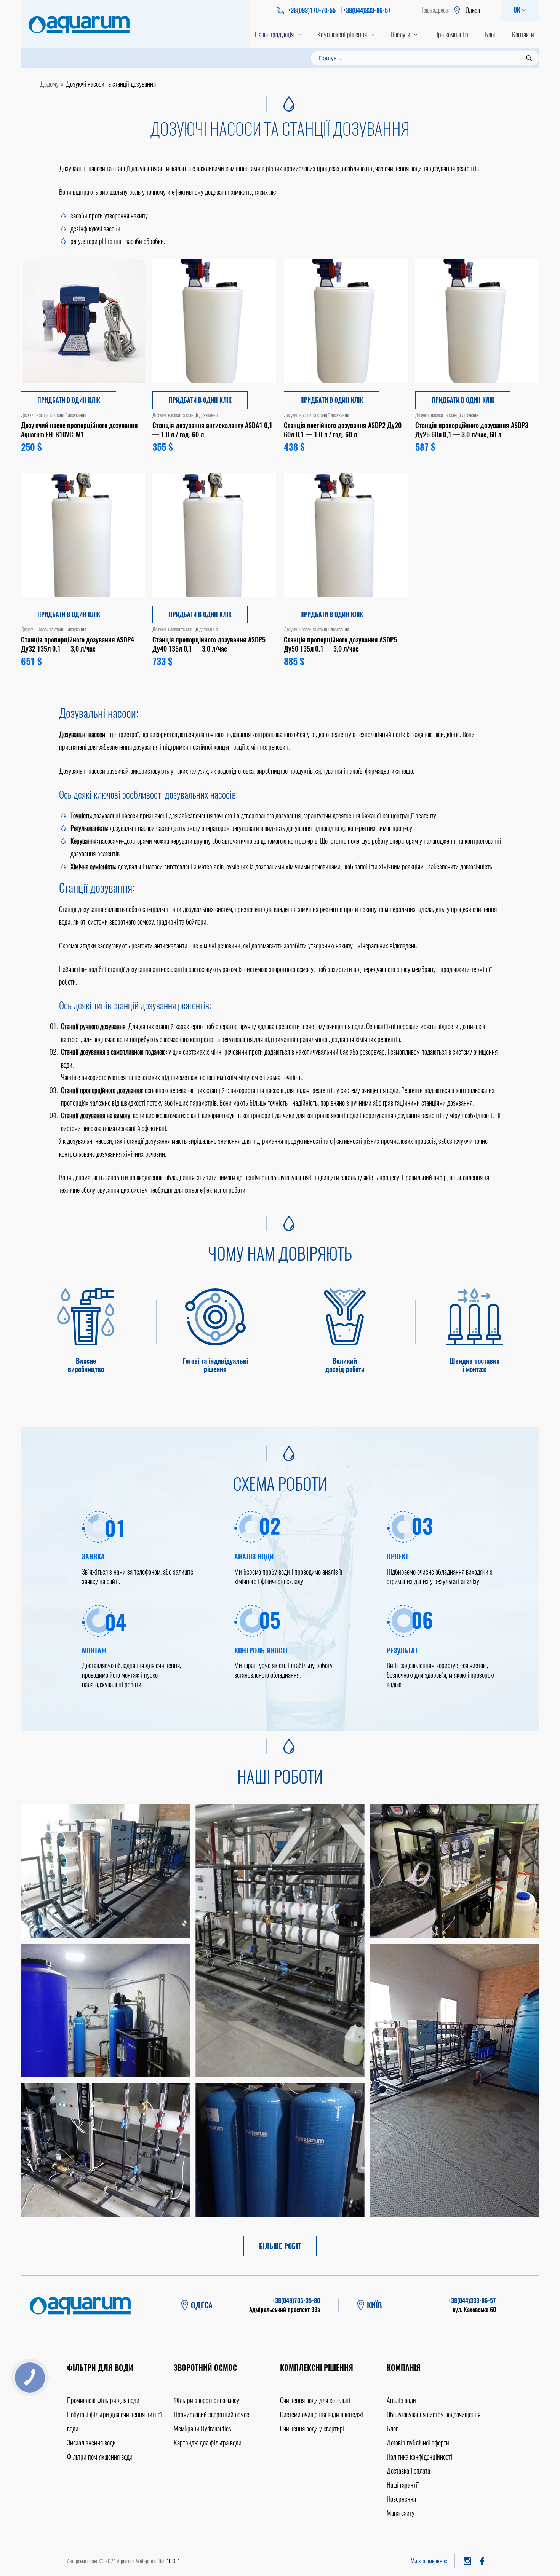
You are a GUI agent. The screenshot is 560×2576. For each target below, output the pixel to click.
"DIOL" (173, 2561)
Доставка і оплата (408, 2471)
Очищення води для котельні (315, 2400)
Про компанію (451, 34)
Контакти (523, 34)
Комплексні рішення (342, 34)
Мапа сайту (401, 2513)
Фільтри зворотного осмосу (206, 2400)
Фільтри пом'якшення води (100, 2457)
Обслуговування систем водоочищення (434, 2414)
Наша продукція (274, 34)
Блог (490, 34)
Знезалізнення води (91, 2443)
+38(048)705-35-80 (296, 2301)
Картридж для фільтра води (208, 2443)
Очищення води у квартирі (312, 2429)
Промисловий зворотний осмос (211, 2414)
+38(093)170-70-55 (312, 10)
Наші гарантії (403, 2485)
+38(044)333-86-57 (367, 10)
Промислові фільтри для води (103, 2400)
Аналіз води (401, 2400)
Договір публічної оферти (418, 2443)
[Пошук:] (425, 57)
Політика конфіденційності (419, 2457)
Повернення (401, 2499)
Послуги (400, 34)
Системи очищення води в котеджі (322, 2414)
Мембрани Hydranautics (202, 2429)
